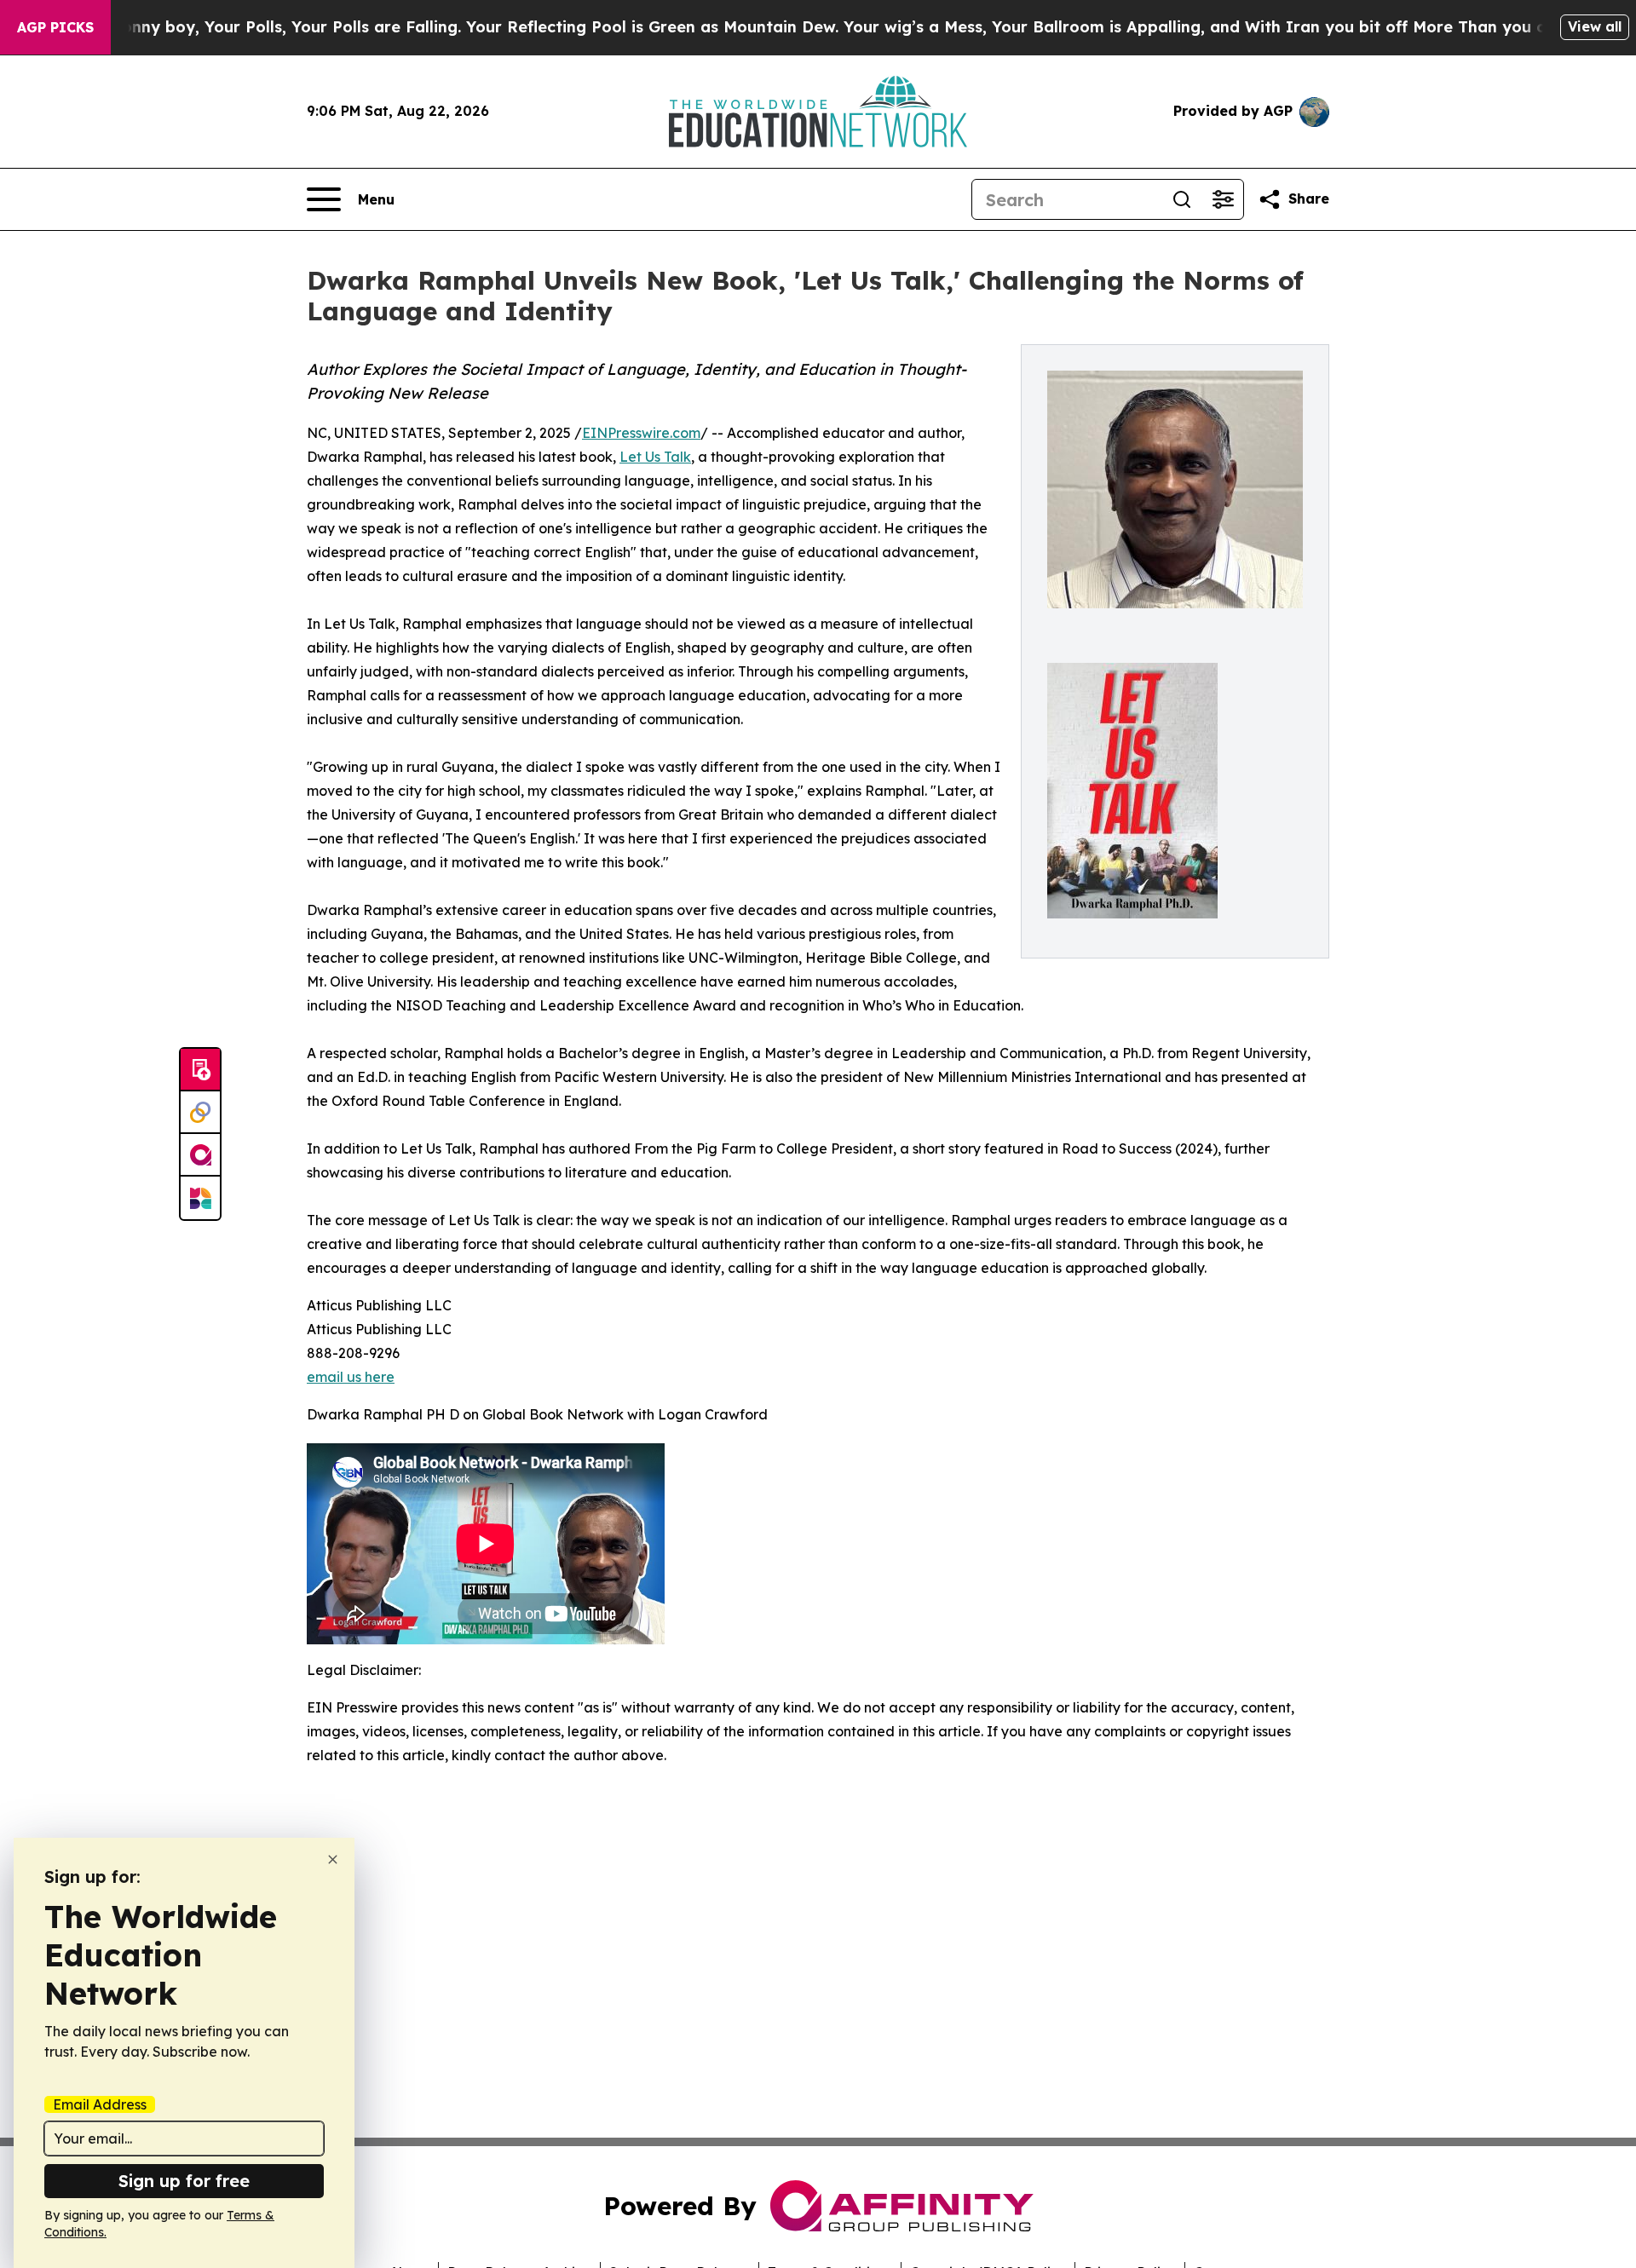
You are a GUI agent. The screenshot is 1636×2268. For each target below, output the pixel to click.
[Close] (333, 1859)
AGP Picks (55, 27)
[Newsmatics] (200, 1198)
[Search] (1182, 199)
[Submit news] (200, 1070)
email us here (351, 1377)
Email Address (100, 2104)
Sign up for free (184, 2181)
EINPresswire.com (641, 433)
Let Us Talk (655, 457)
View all (1595, 26)
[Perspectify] (200, 1113)
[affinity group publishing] (200, 1155)
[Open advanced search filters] (1223, 199)
